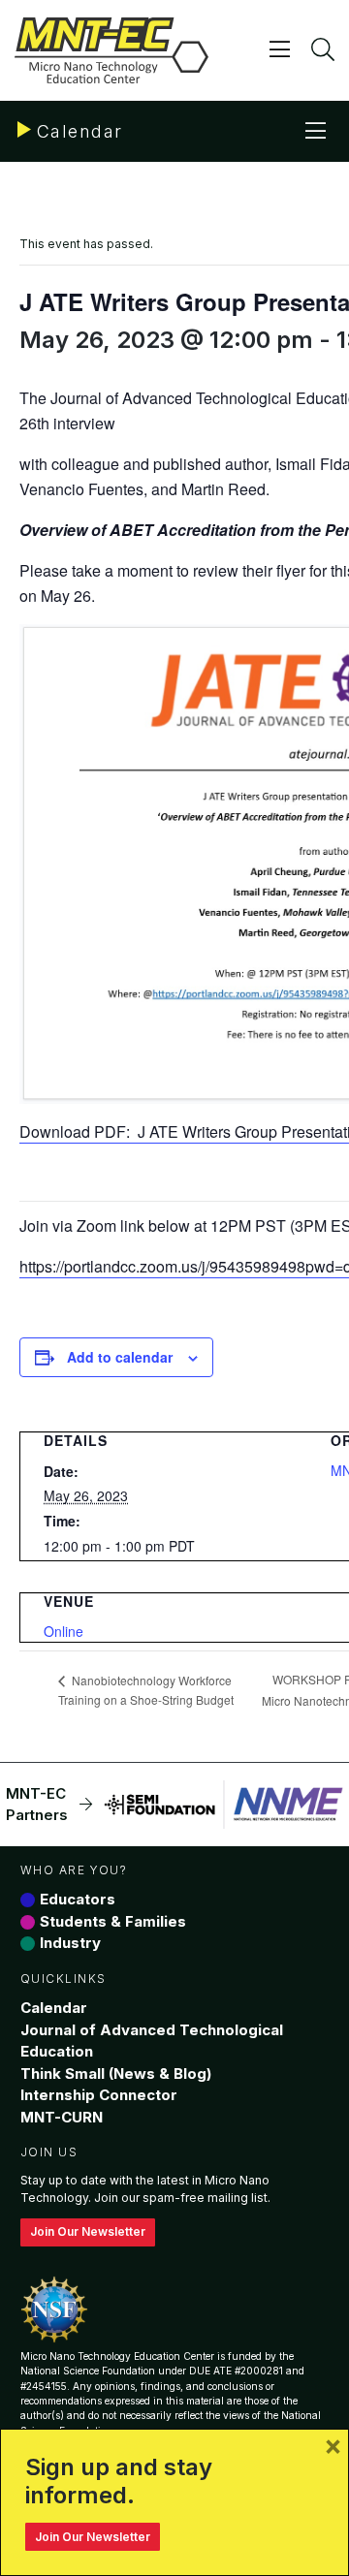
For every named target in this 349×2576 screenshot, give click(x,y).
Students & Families (113, 1921)
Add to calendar (120, 1357)
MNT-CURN (62, 2117)
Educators (78, 1899)
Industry (70, 1943)
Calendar (54, 2008)
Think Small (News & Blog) (116, 2073)
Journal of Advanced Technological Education (152, 2041)
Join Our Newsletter (88, 2231)
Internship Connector (99, 2095)
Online (63, 1631)
